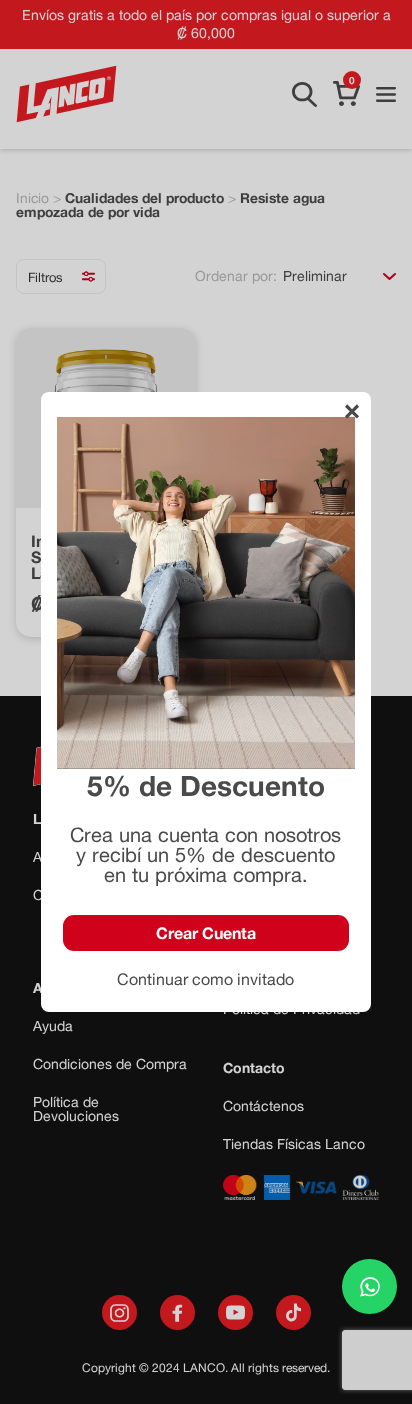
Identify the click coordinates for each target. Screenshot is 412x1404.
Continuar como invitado (205, 979)
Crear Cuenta (206, 932)
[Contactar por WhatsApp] (369, 1286)
